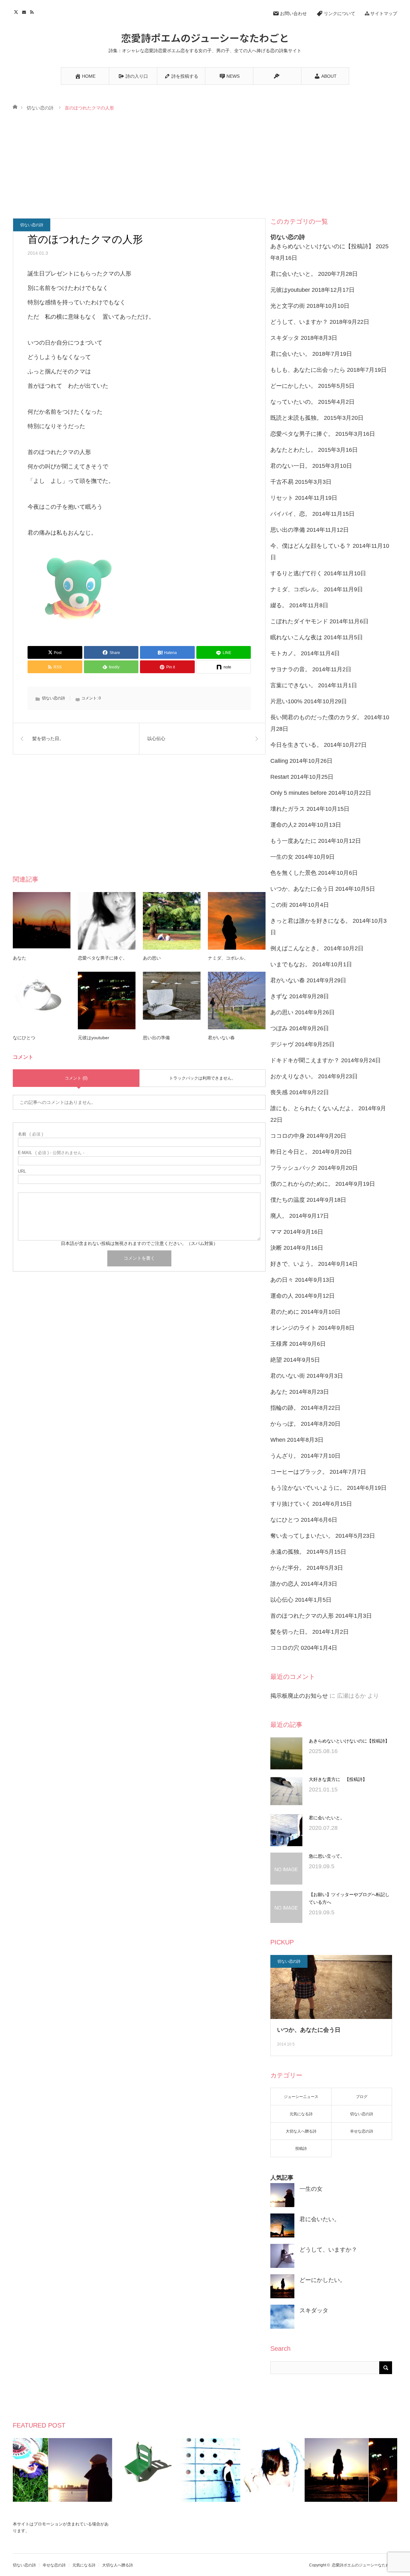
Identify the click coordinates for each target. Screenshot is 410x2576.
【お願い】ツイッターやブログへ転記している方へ (349, 1898)
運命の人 (282, 1296)
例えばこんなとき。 (296, 948)
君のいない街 (288, 1376)
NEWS (233, 76)
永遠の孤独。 (288, 1552)
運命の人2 (283, 825)
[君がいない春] (237, 1001)
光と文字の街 (288, 306)
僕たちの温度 (288, 1200)
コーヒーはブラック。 (299, 1472)
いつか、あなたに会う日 (302, 889)
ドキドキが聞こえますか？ (305, 1060)
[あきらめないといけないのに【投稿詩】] (286, 1753)
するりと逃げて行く (296, 573)
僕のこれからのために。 (302, 1184)
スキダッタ (285, 338)
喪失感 (279, 1092)
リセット (282, 498)
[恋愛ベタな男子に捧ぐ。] (107, 921)
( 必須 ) (30, 1134)
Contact (25, 11)
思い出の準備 (156, 1038)
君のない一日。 (291, 466)
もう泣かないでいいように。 (308, 1488)
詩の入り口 (137, 76)
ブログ (362, 2097)
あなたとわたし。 (293, 450)
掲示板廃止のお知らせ (299, 1696)
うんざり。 (285, 1456)
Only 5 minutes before (299, 793)
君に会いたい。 (291, 354)
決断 (276, 1248)
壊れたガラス (288, 809)
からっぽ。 (285, 1424)
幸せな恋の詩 (362, 2131)
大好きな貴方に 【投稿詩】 (338, 1779)
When (278, 1440)
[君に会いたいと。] (286, 1830)
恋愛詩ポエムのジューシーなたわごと (205, 37)
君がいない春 (221, 1038)
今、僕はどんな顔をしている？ (311, 546)
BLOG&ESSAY (277, 76)
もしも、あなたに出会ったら (308, 370)
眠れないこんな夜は (296, 637)
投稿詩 (301, 2149)
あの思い (152, 958)
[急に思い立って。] (286, 1869)
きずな (279, 996)
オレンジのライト (293, 1328)
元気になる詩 (301, 2114)
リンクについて (340, 13)
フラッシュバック (293, 1168)
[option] (45, 2470)
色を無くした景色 (293, 873)
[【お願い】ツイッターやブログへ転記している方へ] (286, 1907)
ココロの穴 (285, 1648)
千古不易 (282, 482)
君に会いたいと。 (293, 274)
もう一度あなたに (293, 841)
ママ (276, 1232)
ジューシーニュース (301, 2097)
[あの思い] (172, 921)
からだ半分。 (288, 1568)
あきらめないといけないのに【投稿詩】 (322, 246)
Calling (279, 761)
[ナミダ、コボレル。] (237, 921)
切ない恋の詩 (40, 108)
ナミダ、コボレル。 (228, 958)
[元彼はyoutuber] (107, 1001)
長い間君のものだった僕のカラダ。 (316, 717)
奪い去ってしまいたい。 (302, 1536)
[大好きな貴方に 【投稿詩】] (286, 1792)
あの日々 (282, 1280)
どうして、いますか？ (299, 322)
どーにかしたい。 (293, 386)
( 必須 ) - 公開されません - (51, 1153)
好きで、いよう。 (293, 1264)
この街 (279, 905)
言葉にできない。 (293, 685)
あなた (20, 958)
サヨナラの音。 (291, 669)
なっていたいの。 (293, 402)
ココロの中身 (288, 1136)
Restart (280, 777)
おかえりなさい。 (293, 1076)
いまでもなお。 (291, 964)
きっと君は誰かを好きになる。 (311, 921)
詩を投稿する (185, 76)
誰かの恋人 (285, 1584)
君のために (285, 1312)
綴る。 (279, 605)
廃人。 (279, 1216)
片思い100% (286, 701)
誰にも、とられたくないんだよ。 (314, 1108)
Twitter (17, 11)
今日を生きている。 (296, 745)
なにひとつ (24, 1038)
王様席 (279, 1344)
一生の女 (282, 857)
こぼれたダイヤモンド (299, 621)
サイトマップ (384, 13)
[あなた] (42, 921)
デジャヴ (282, 1044)
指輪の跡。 (285, 1408)
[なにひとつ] (42, 1001)
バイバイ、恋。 (291, 514)
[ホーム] (15, 106)
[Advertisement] (205, 165)
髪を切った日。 (291, 1632)
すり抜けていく (291, 1504)
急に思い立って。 (327, 1856)
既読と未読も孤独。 (296, 418)
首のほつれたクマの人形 (302, 1616)
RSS (33, 11)
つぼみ (279, 1028)
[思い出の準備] (172, 1001)
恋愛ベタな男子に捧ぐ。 (102, 958)
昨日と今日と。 (291, 1152)
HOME (89, 76)
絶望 (276, 1360)
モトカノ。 (285, 653)
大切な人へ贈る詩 (301, 2131)
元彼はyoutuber (94, 1038)
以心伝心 (282, 1600)
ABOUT (329, 76)
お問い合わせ (293, 13)
